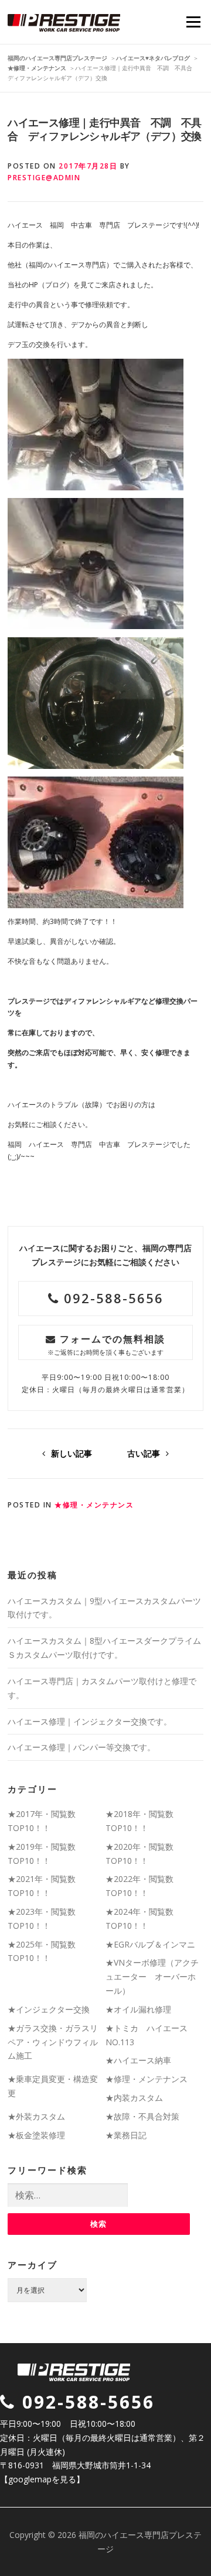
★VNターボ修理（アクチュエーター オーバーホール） (152, 1976)
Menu (193, 22)
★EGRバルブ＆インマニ (150, 1944)
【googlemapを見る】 (42, 2479)
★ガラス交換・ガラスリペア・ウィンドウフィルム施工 (53, 2042)
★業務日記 (126, 2135)
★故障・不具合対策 (142, 2116)
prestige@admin (44, 178)
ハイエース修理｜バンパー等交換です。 (81, 1747)
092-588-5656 (111, 1298)
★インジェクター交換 (49, 2009)
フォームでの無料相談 (106, 1344)
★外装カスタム (36, 2116)
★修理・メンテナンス (94, 1505)
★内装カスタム (134, 2098)
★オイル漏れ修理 (138, 2009)
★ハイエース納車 (138, 2060)
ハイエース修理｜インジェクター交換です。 (90, 1721)
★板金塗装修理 (36, 2135)
